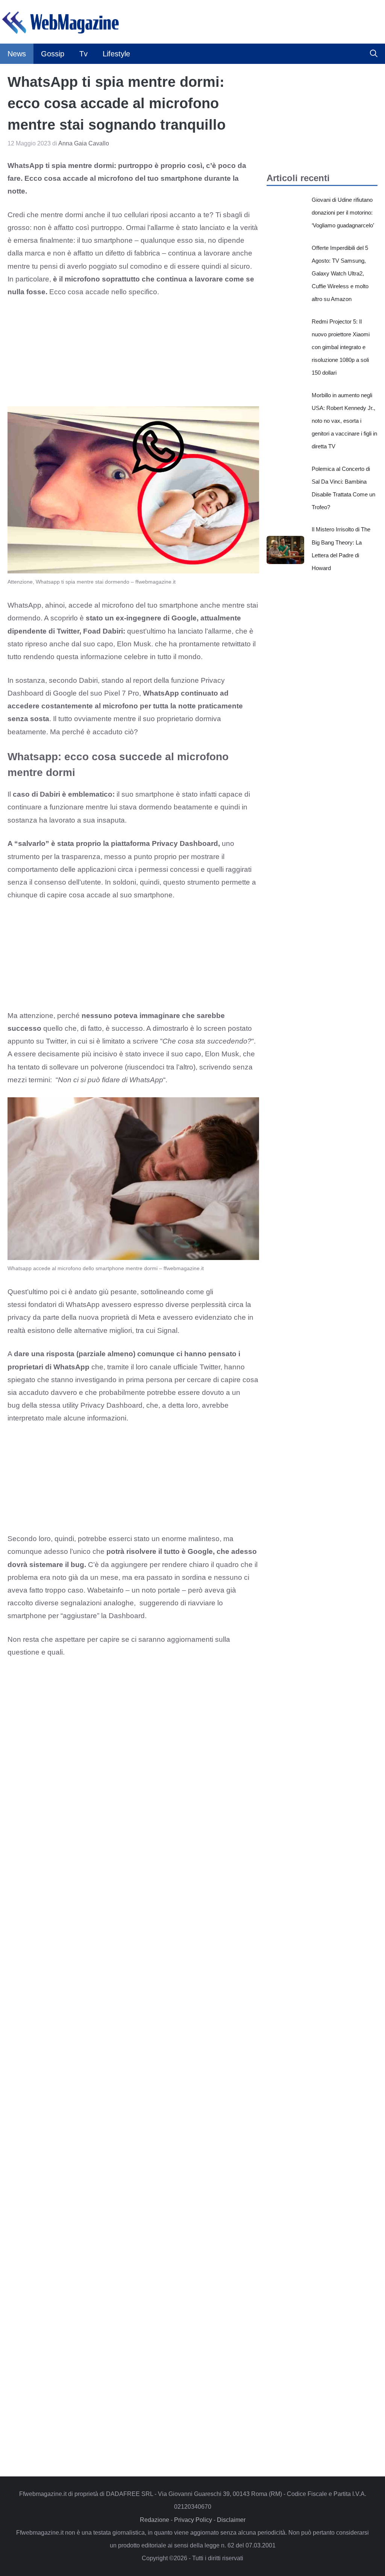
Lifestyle (116, 54)
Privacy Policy (193, 2520)
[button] (374, 54)
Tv (83, 54)
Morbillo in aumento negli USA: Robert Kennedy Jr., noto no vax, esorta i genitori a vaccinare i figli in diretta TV (344, 421)
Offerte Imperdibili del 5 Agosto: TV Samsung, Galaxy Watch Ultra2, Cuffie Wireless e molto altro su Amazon (340, 274)
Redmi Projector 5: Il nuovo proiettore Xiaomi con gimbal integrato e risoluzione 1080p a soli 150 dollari (341, 347)
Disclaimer (231, 2520)
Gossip (53, 54)
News (17, 54)
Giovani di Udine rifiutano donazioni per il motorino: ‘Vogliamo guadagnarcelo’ (343, 213)
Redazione (155, 2520)
